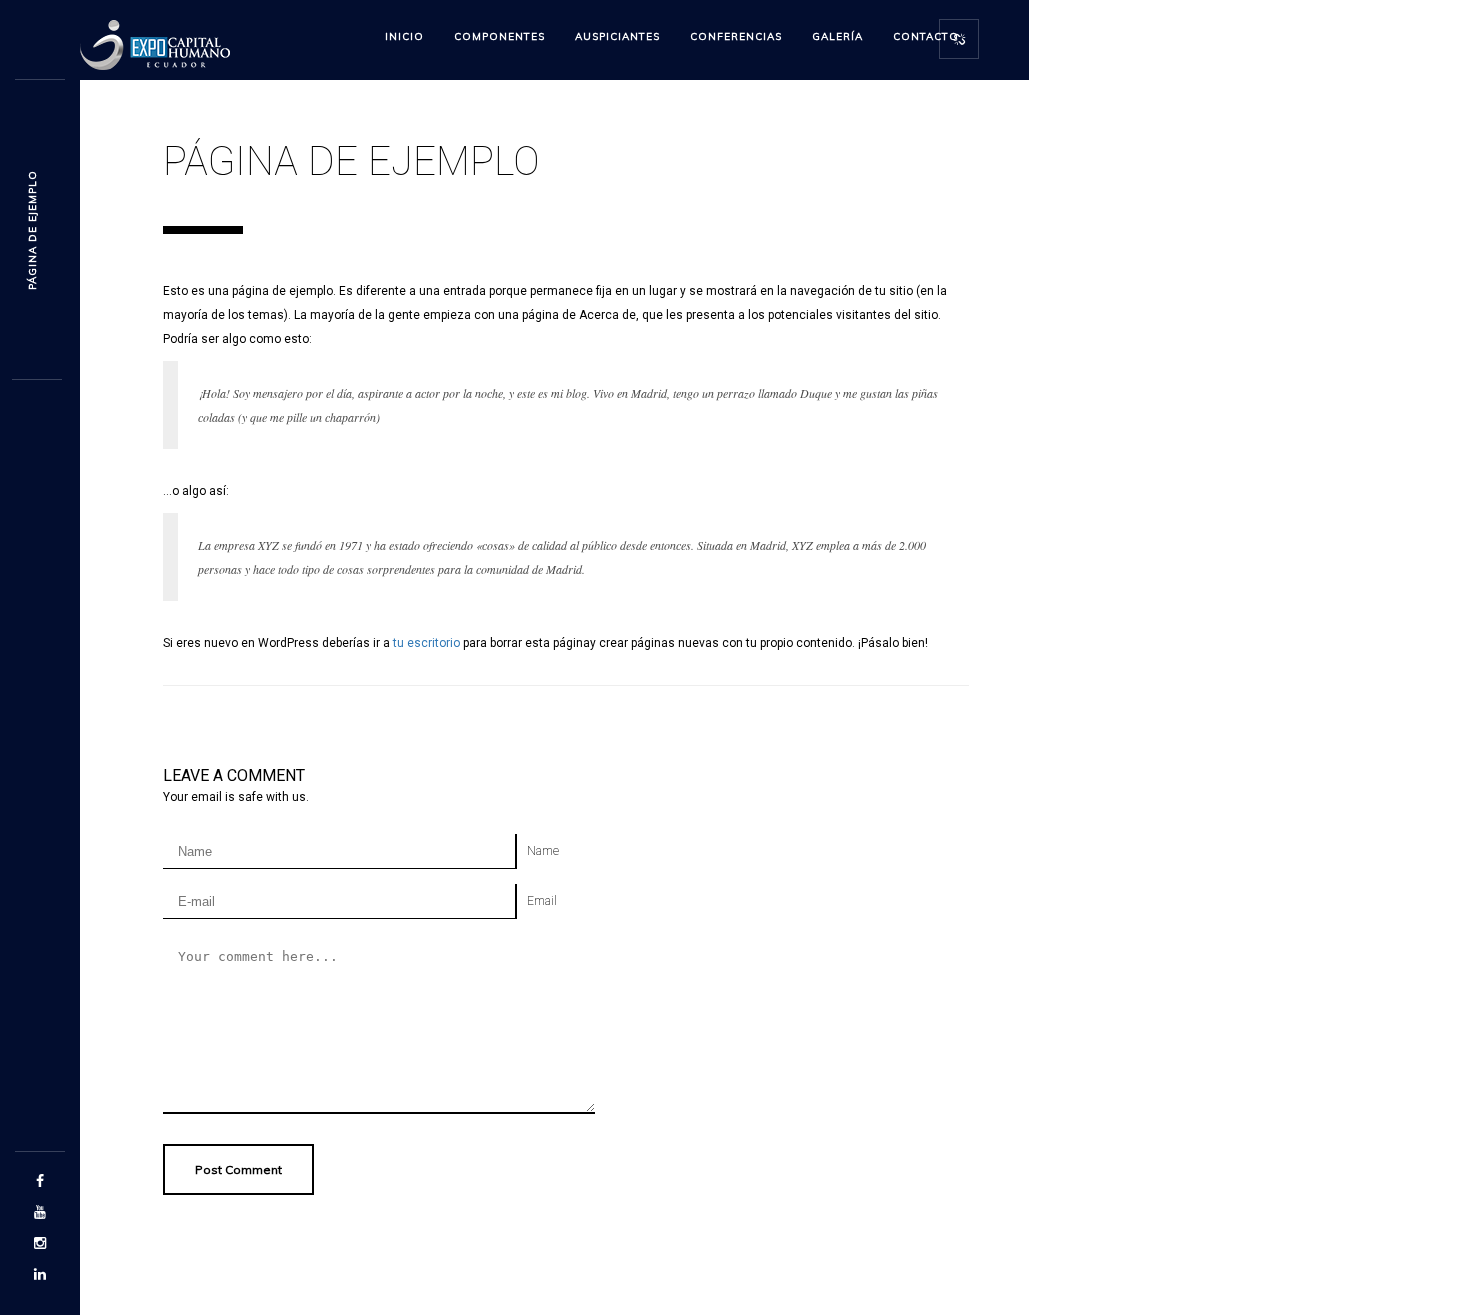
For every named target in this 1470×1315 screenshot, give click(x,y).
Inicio (404, 36)
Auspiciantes (617, 36)
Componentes (499, 36)
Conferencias (736, 36)
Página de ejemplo (32, 230)
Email (542, 901)
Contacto (926, 36)
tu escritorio (426, 643)
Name (543, 851)
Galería (837, 36)
